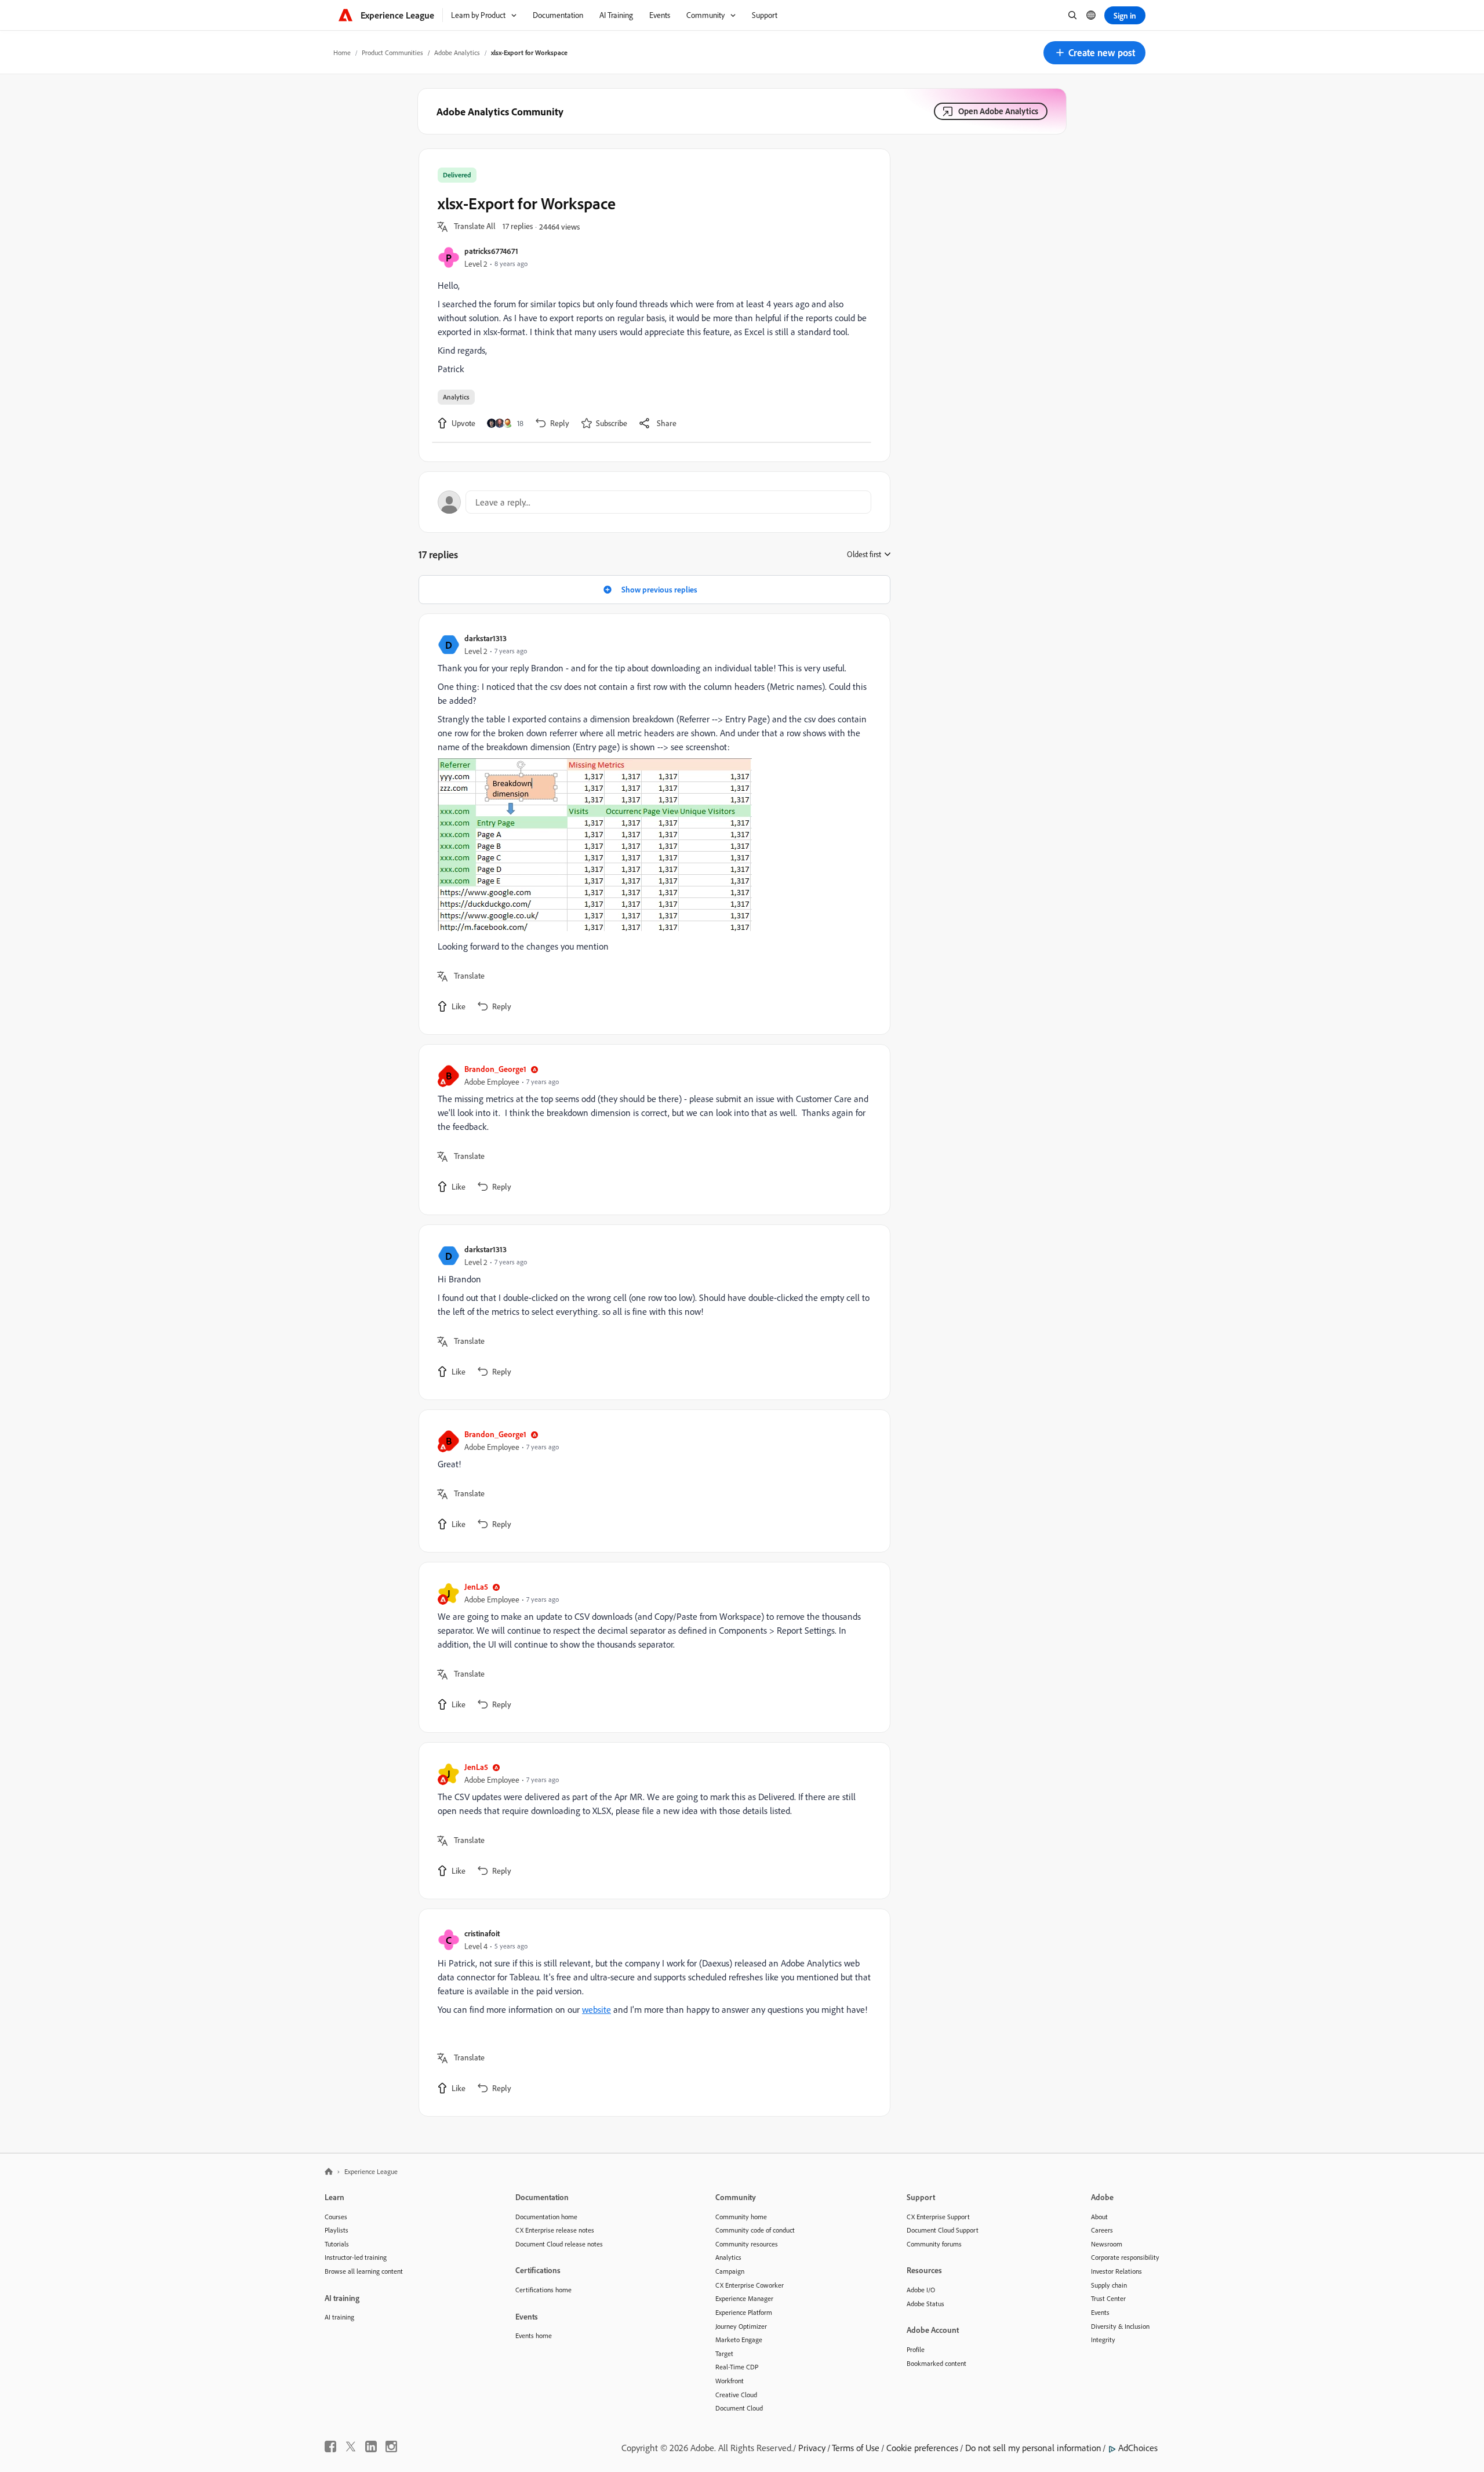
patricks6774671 (491, 251)
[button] (1094, 53)
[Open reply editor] (654, 502)
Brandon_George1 (495, 1069)
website (596, 2009)
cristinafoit (482, 1933)
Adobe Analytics (457, 52)
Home (342, 52)
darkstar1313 (485, 638)
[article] (652, 824)
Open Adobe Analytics (998, 111)
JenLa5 (476, 1586)
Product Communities (392, 52)
